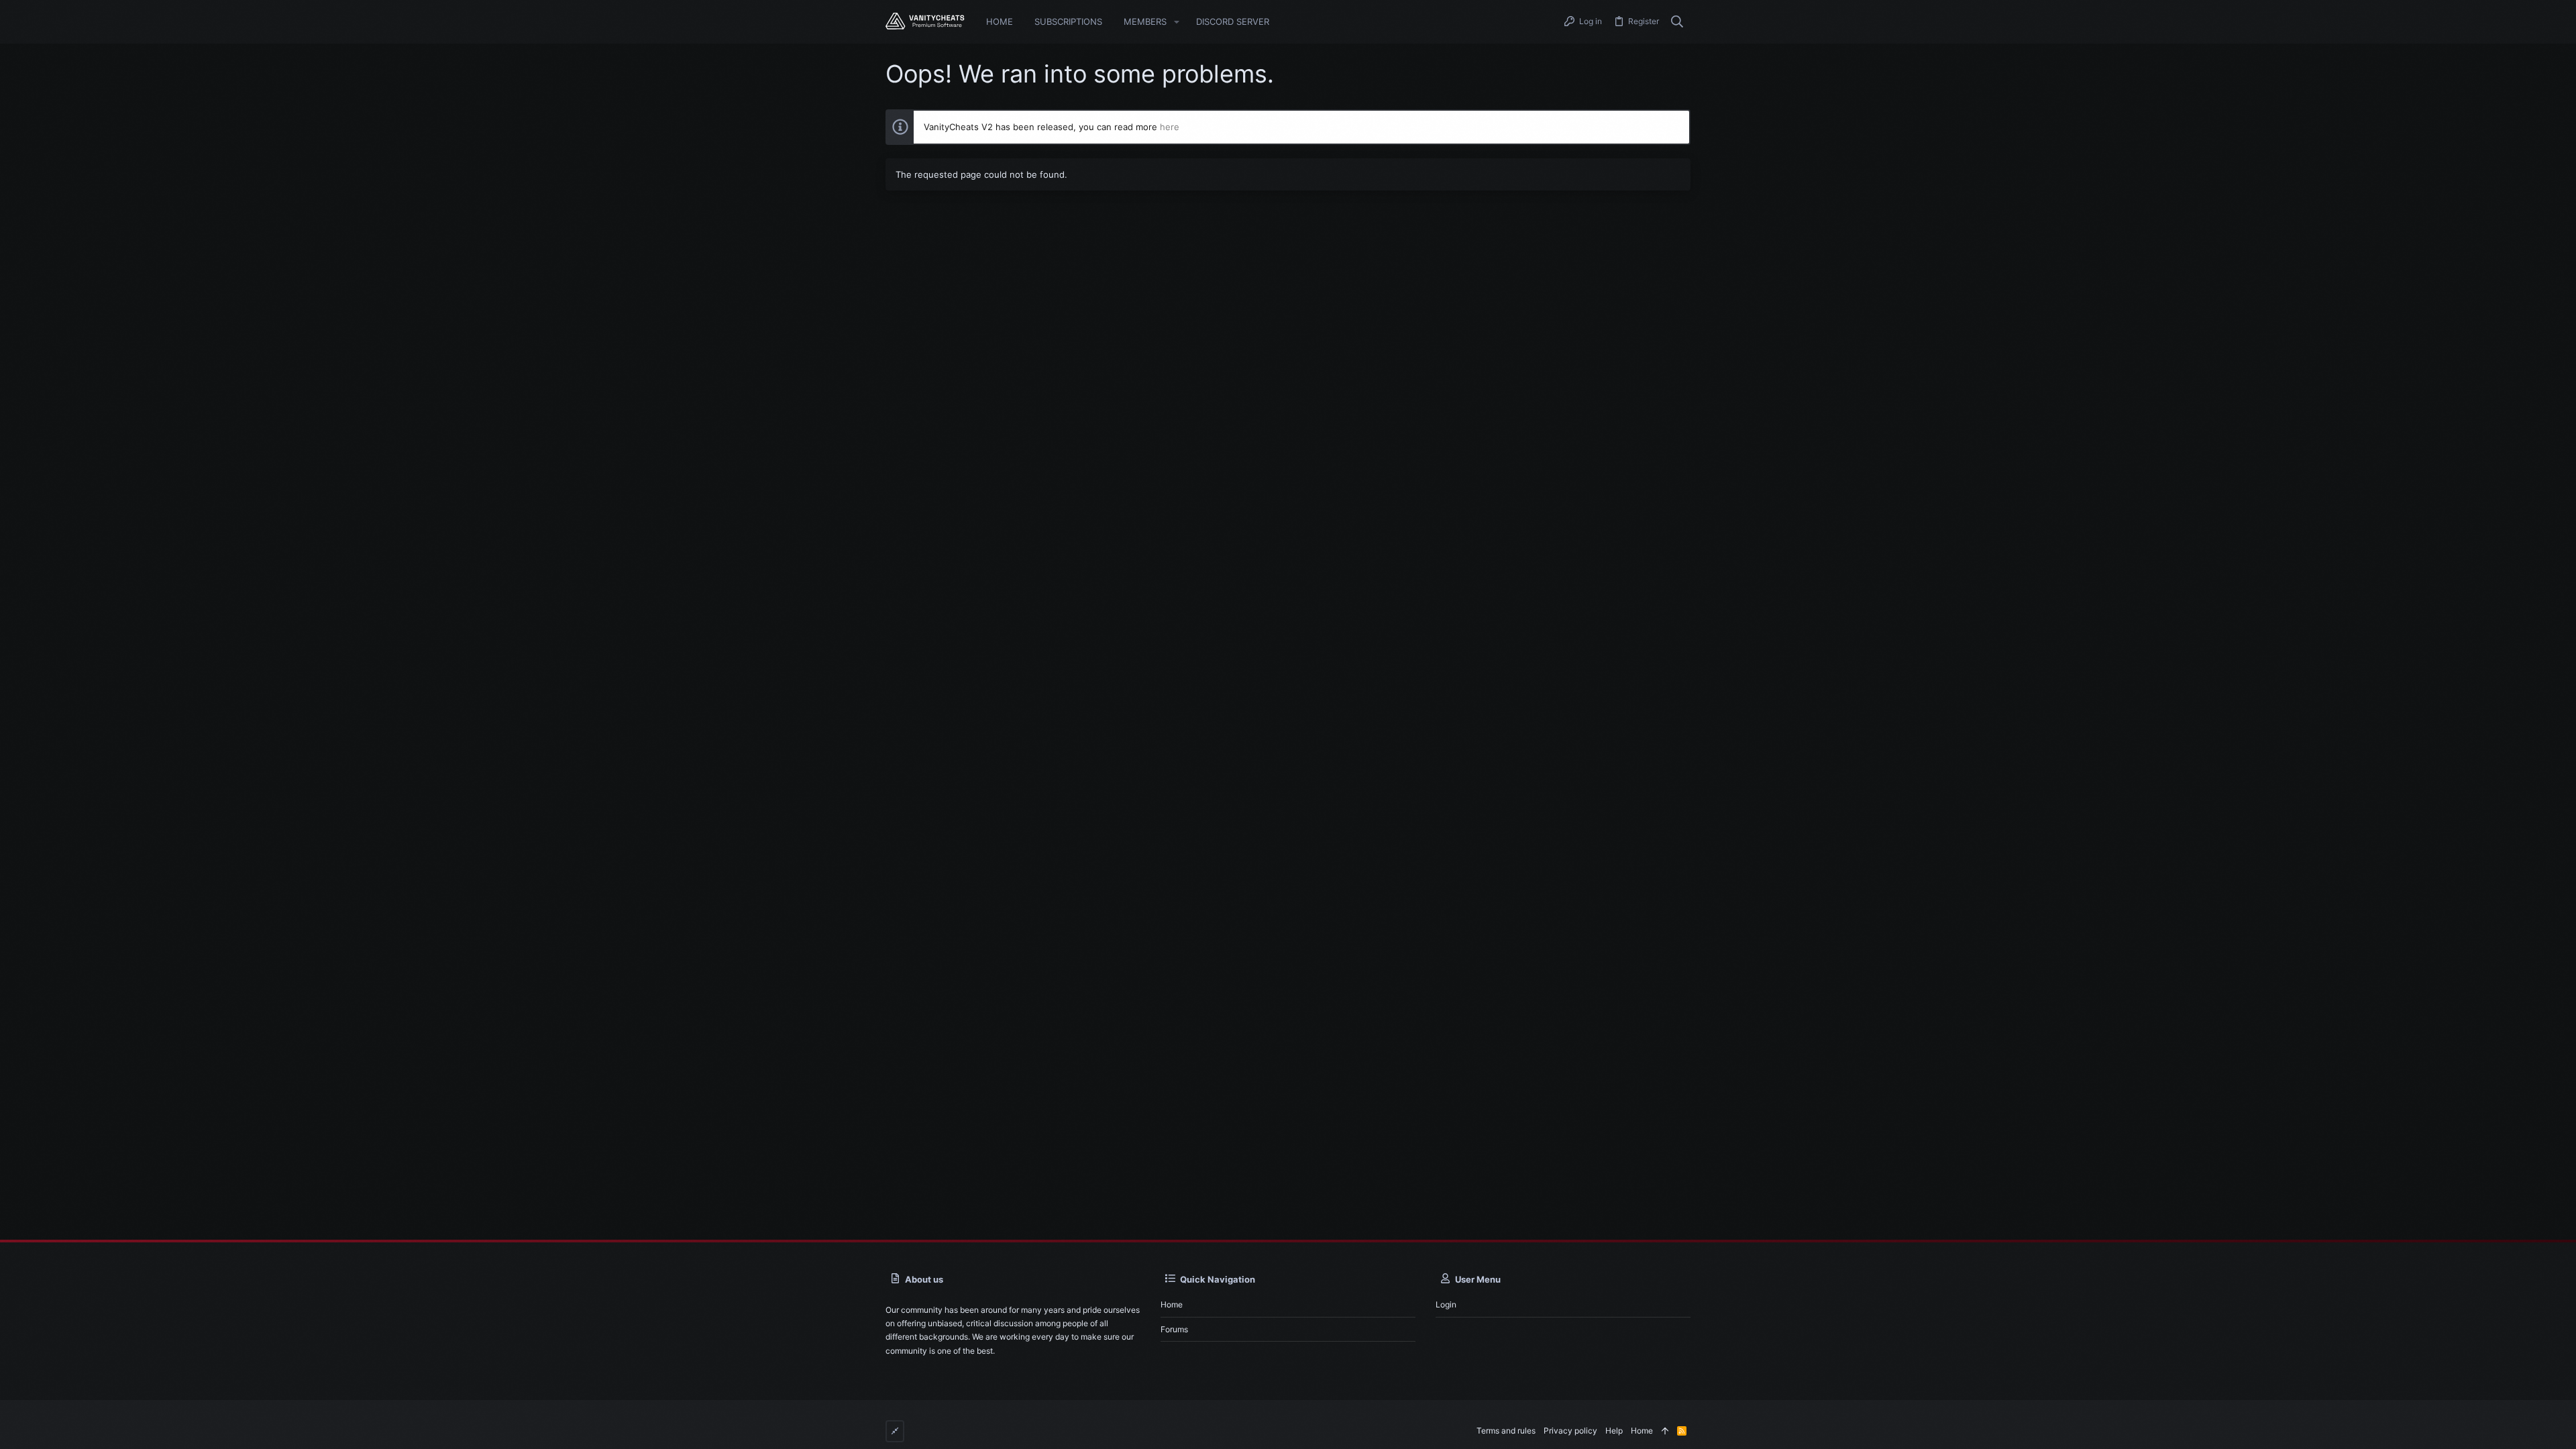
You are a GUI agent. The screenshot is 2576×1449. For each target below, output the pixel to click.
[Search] (1677, 22)
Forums (1174, 1329)
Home (1172, 1304)
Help (1614, 1431)
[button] (1177, 22)
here (1170, 127)
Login (1446, 1304)
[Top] (1665, 1431)
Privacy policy (1570, 1431)
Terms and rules (1506, 1431)
